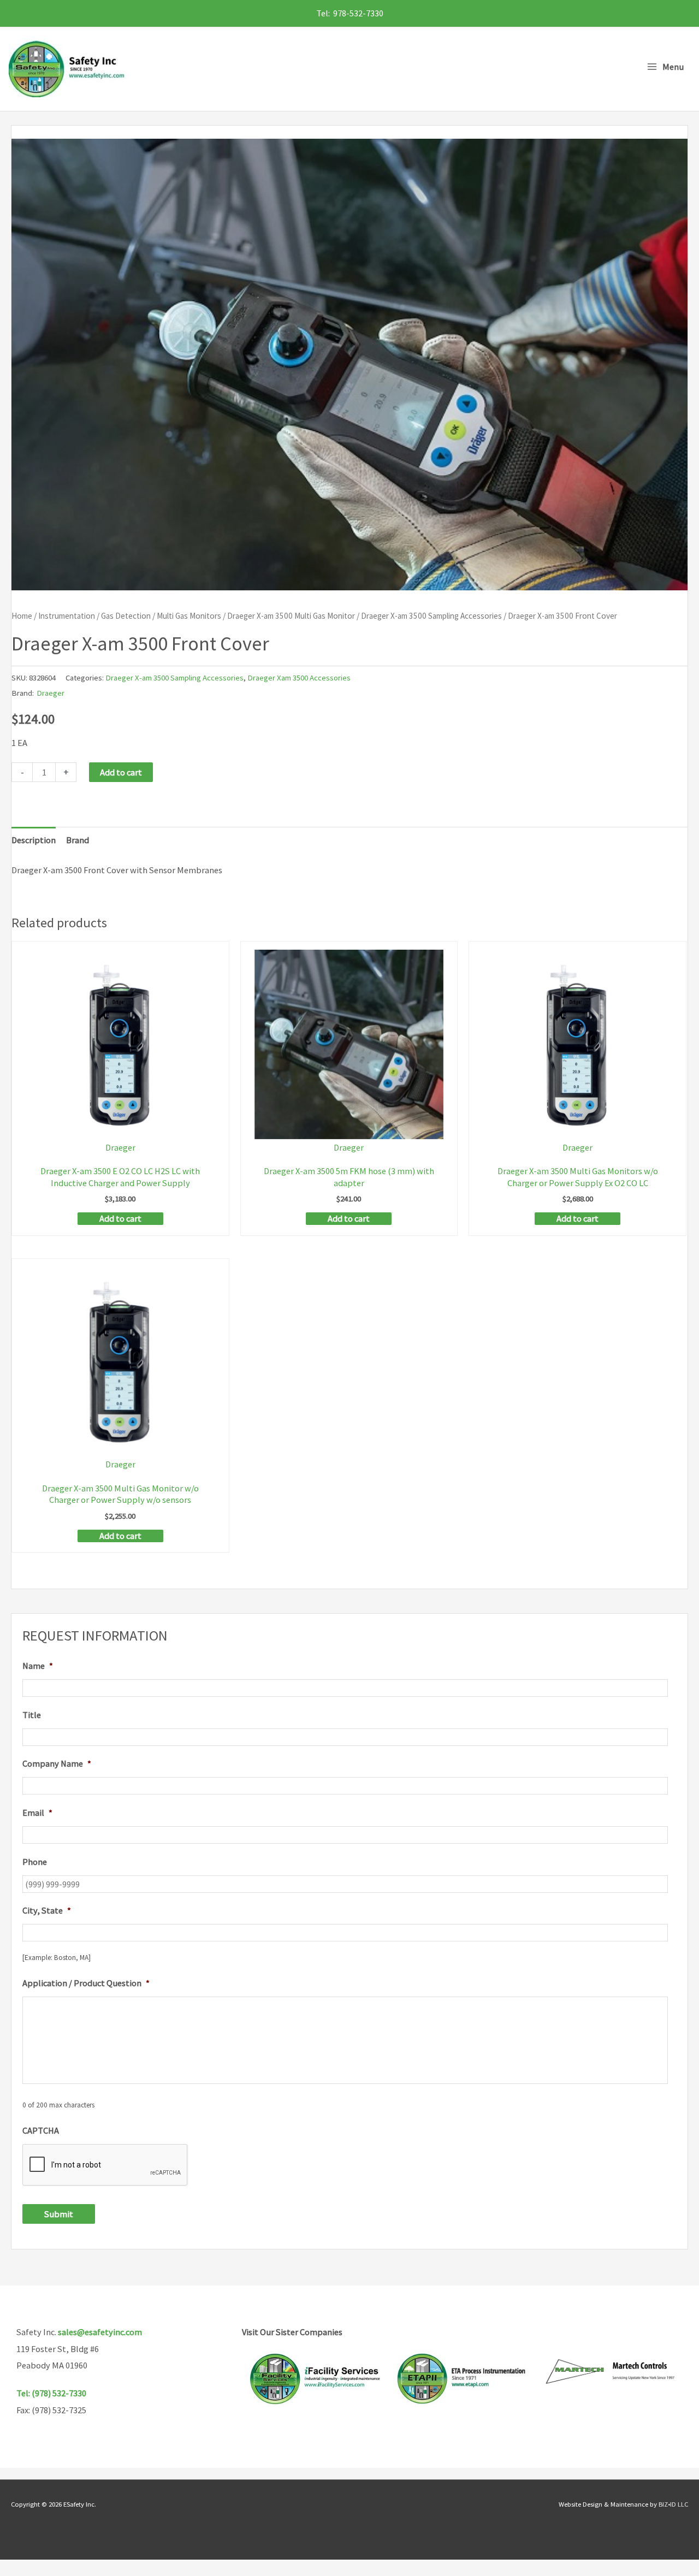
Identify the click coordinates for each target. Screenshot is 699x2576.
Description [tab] (34, 840)
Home (22, 616)
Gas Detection (126, 616)
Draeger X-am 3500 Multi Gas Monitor (291, 616)
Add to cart (121, 772)
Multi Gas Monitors (189, 616)
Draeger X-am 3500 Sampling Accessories (431, 616)
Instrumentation (67, 616)
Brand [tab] (78, 840)
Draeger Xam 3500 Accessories (299, 677)
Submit (59, 2214)
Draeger (51, 693)
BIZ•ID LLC (673, 2504)
